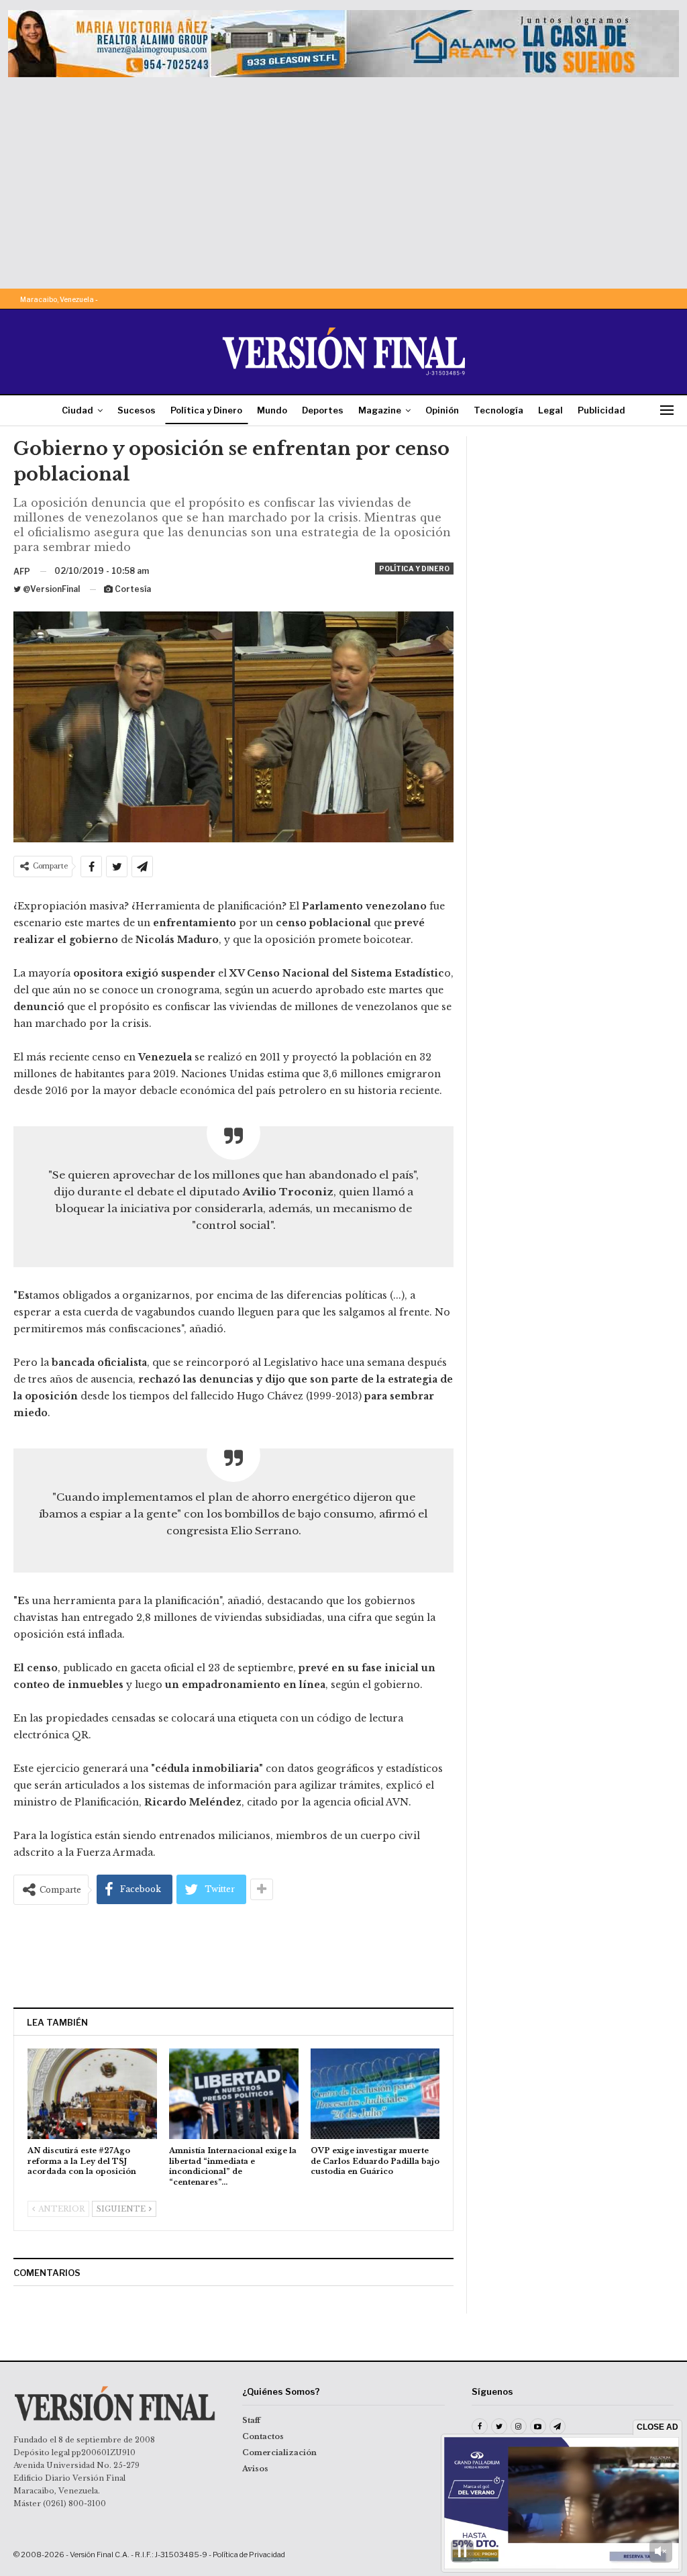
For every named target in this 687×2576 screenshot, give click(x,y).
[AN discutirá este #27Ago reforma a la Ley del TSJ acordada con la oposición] (92, 2094)
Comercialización (279, 2453)
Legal (550, 410)
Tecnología (498, 410)
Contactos (263, 2436)
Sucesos (137, 410)
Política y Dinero (206, 410)
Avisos (255, 2469)
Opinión (442, 410)
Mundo (272, 410)
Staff (251, 2420)
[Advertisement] (343, 178)
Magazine (380, 410)
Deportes (323, 410)
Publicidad (601, 410)
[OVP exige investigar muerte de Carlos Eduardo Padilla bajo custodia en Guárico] (375, 2094)
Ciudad (77, 410)
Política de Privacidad (249, 2555)
